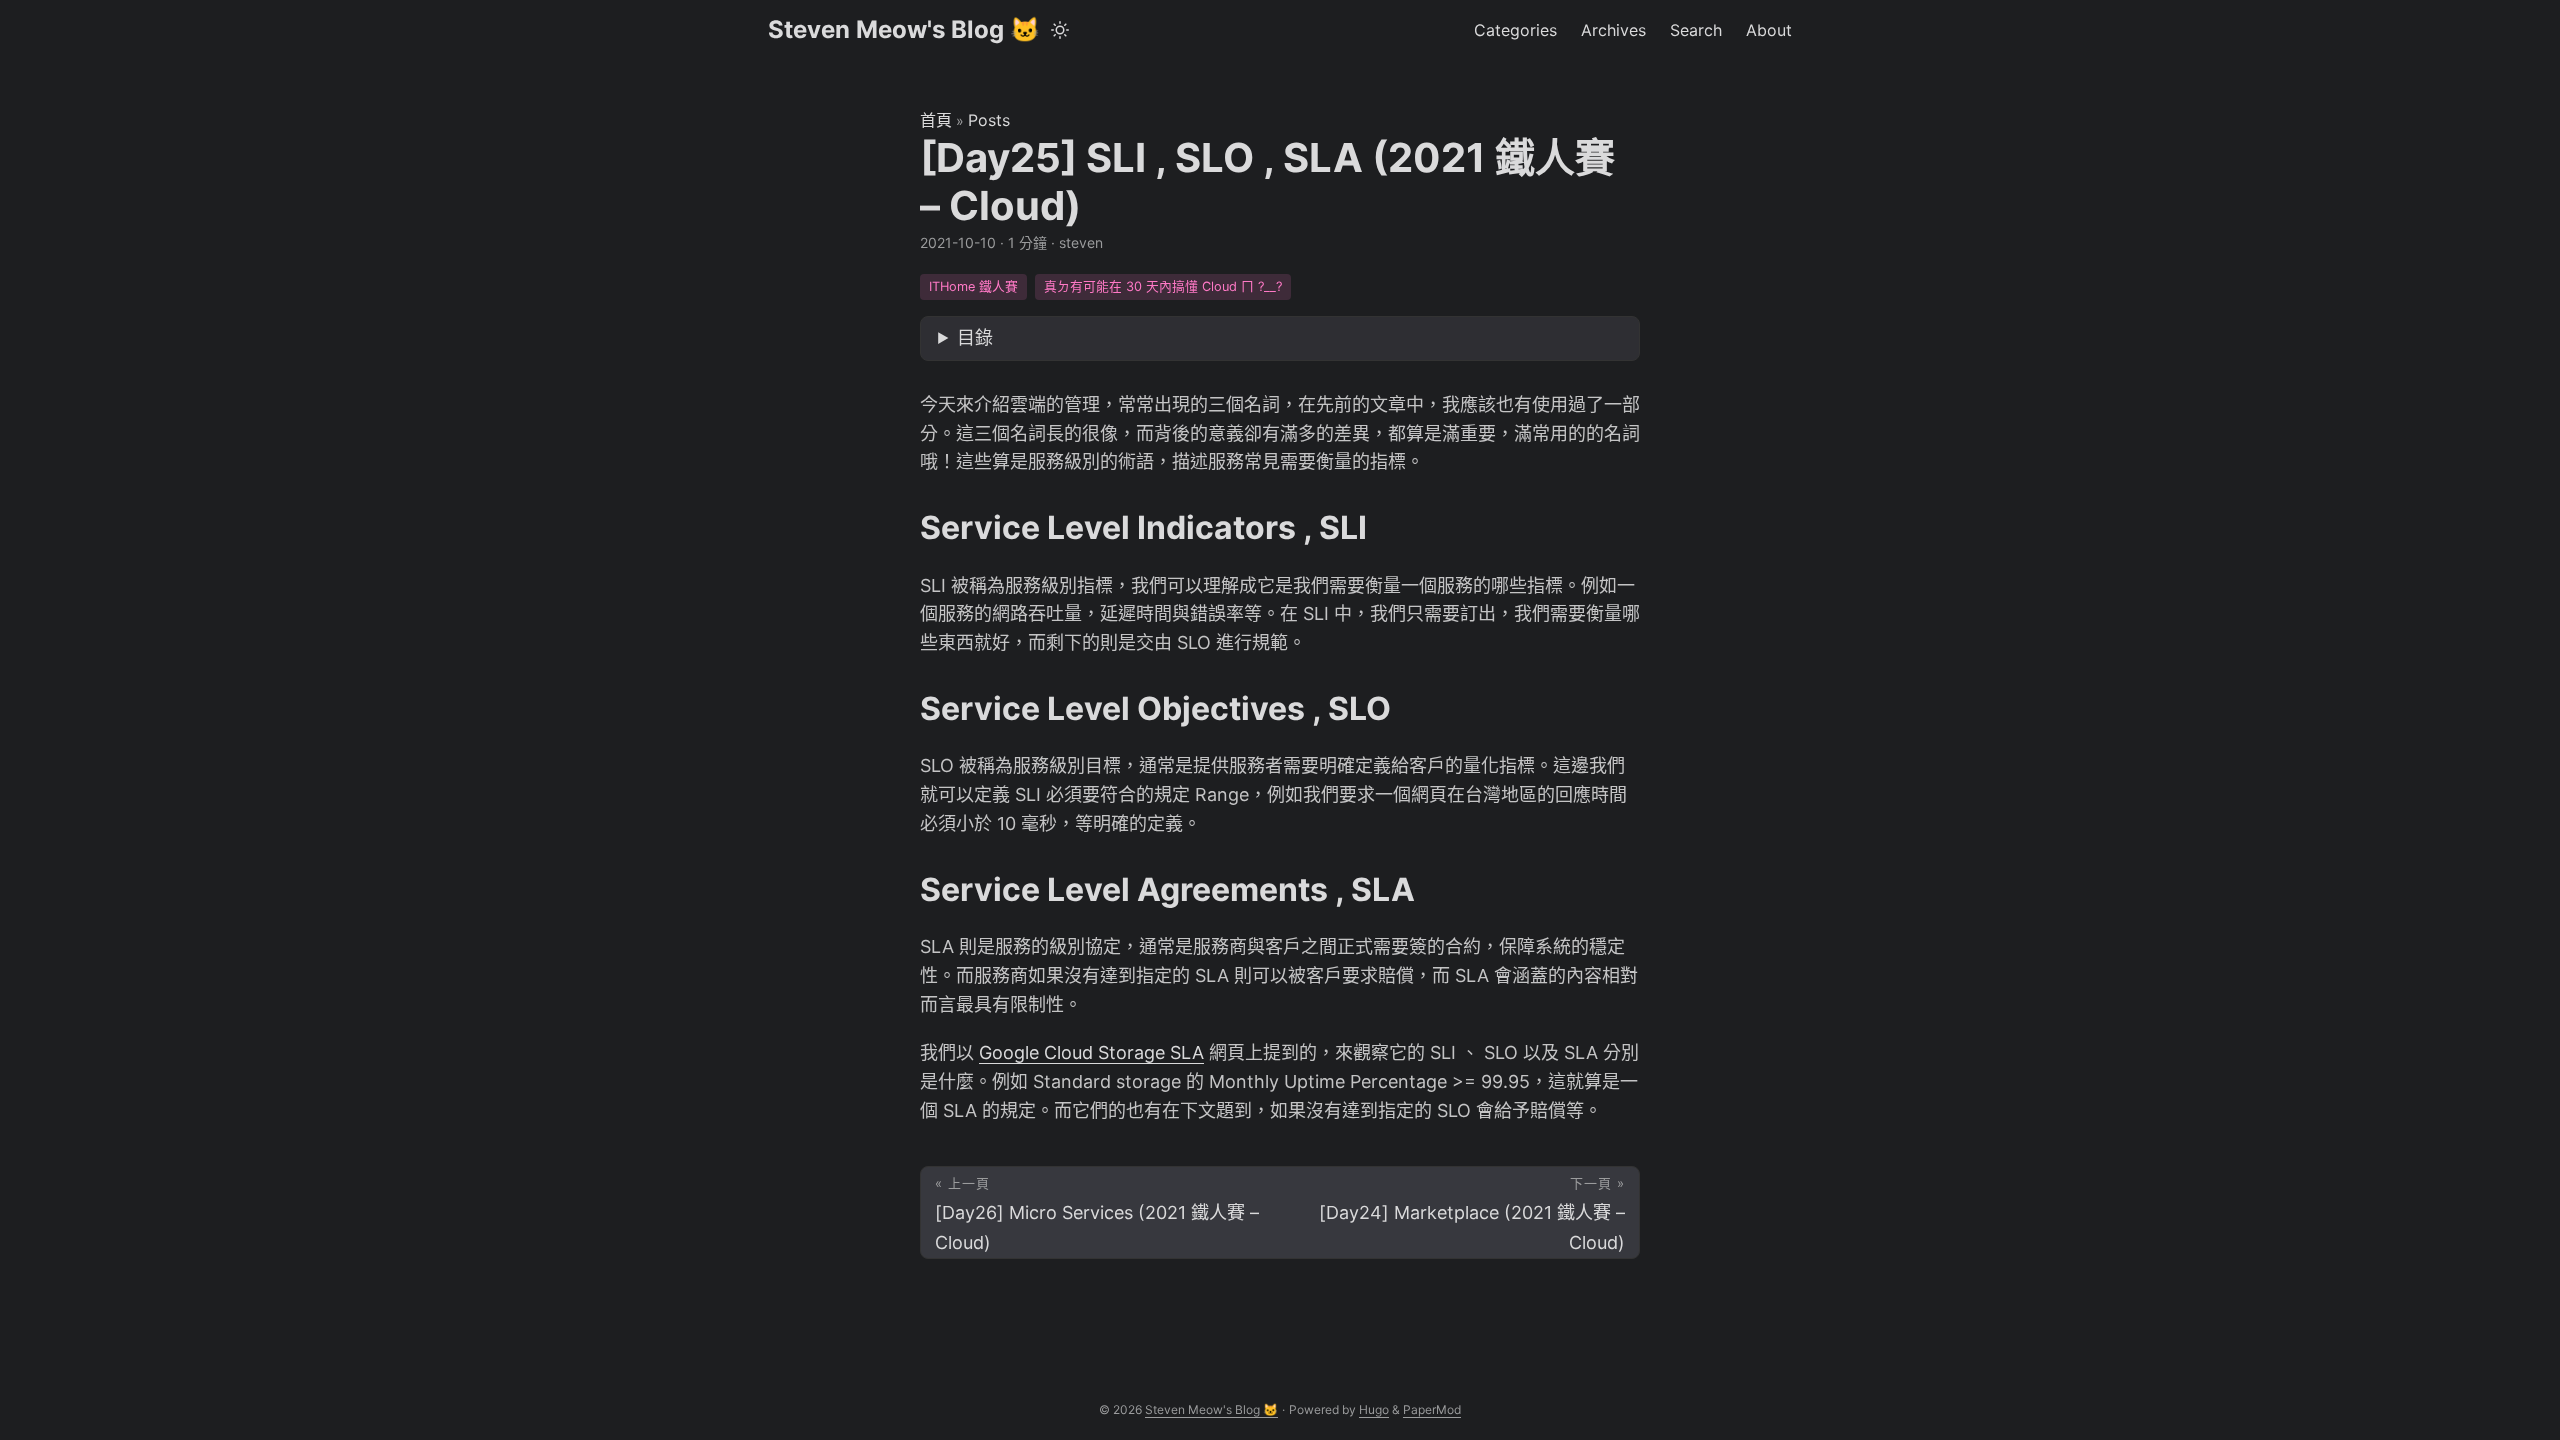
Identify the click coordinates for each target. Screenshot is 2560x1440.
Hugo (1374, 1409)
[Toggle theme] (1060, 30)
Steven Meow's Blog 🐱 (904, 29)
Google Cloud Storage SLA (1091, 1052)
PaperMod (1432, 1409)
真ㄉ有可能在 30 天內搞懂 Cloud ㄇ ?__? (1163, 286)
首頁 (936, 120)
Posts (989, 120)
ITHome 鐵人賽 (973, 286)
